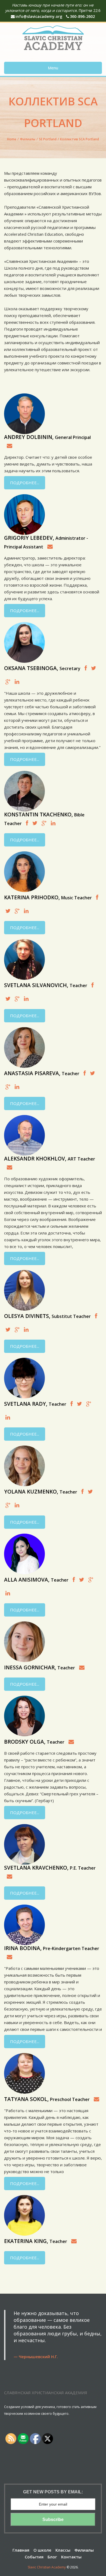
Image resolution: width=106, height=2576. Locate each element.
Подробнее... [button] (25, 483)
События (34, 2557)
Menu (53, 68)
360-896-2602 (82, 16)
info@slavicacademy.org (39, 16)
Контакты (71, 2557)
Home (12, 139)
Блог (52, 2557)
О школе (42, 2550)
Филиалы (28, 139)
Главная (21, 2550)
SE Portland (48, 139)
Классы (63, 2550)
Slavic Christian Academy (47, 2567)
